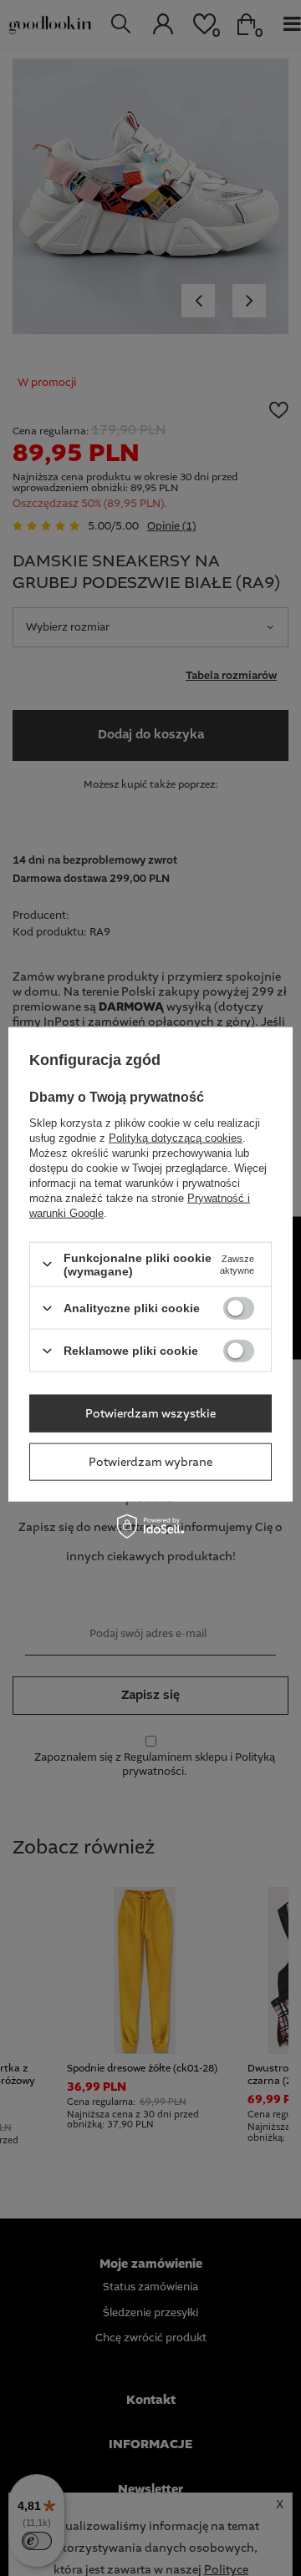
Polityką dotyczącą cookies (176, 1137)
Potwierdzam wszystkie (150, 1413)
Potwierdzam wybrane (150, 1462)
